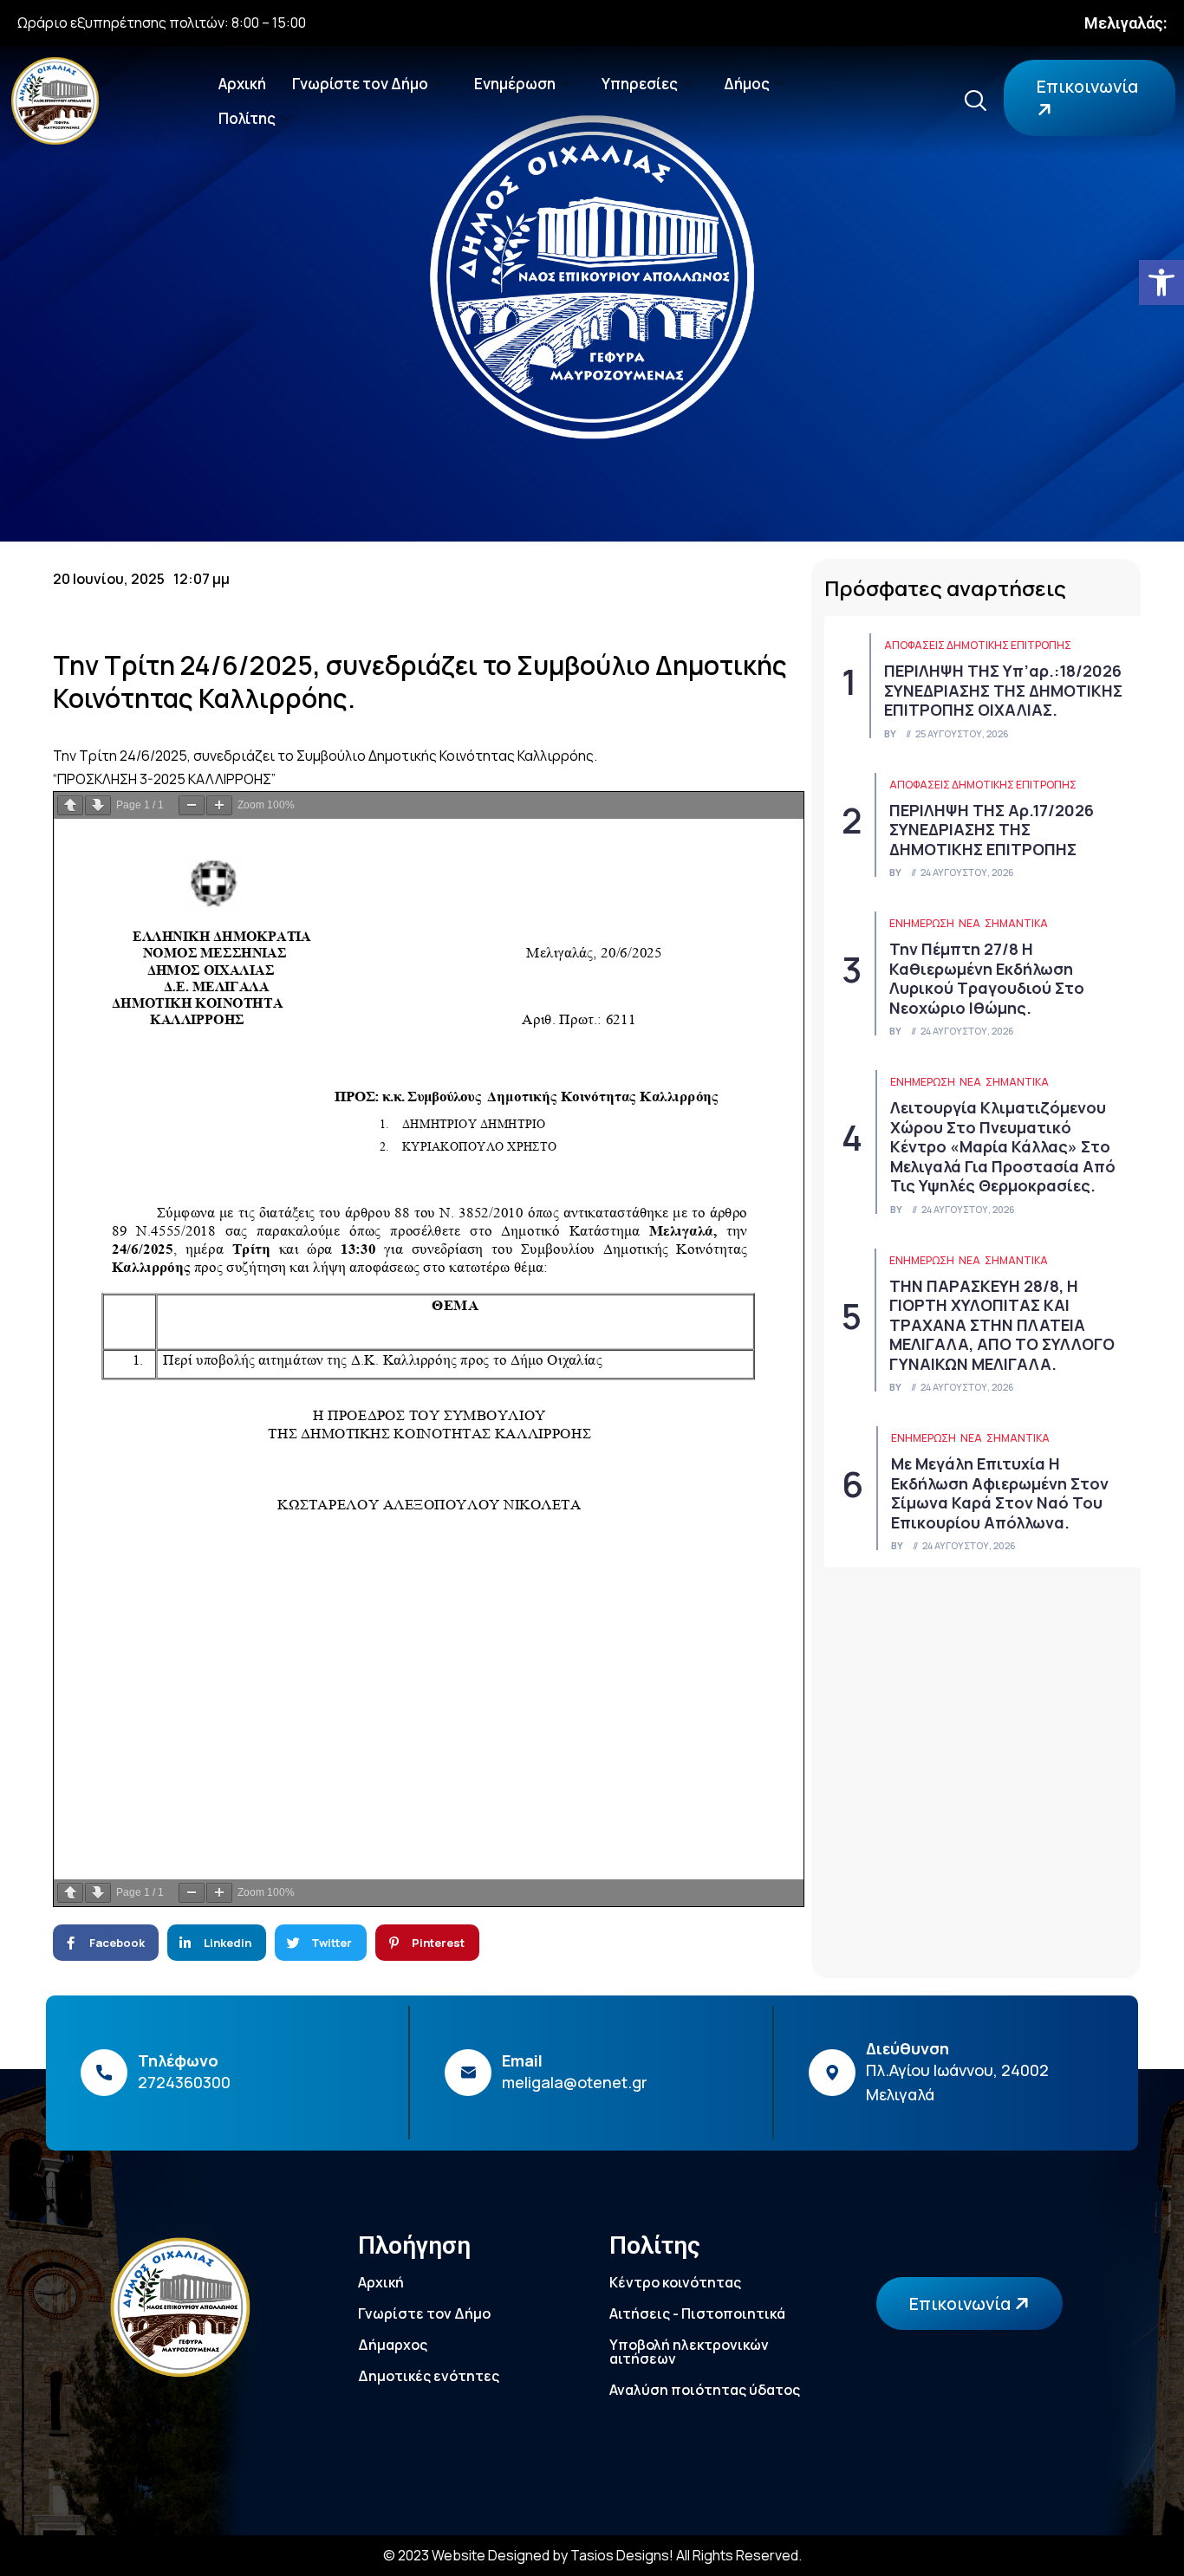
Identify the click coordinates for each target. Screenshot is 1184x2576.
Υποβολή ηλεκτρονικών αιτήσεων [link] (689, 2352)
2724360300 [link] (184, 2082)
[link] (1161, 282)
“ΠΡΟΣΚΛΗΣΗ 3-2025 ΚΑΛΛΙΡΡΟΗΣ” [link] (164, 779)
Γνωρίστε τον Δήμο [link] (360, 84)
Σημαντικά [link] (1016, 923)
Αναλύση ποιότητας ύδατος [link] (705, 2390)
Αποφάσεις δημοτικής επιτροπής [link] (978, 645)
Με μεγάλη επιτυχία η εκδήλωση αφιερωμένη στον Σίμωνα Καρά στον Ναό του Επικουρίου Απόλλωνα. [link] (1000, 1493)
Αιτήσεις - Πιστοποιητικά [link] (697, 2313)
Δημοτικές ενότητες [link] (429, 2376)
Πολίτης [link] (247, 118)
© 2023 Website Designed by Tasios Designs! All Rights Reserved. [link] (592, 2555)
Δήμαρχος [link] (393, 2345)
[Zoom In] (219, 805)
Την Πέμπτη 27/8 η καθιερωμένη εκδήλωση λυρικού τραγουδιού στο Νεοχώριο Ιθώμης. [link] (987, 978)
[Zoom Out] (192, 805)
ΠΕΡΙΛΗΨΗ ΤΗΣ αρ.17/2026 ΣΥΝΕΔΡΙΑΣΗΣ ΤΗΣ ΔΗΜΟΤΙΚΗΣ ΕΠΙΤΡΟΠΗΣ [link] (992, 830)
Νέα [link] (969, 923)
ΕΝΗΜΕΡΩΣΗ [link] (922, 923)
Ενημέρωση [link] (515, 84)
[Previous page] (70, 805)
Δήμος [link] (747, 84)
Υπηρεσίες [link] (640, 84)
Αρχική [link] (242, 84)
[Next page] (98, 805)
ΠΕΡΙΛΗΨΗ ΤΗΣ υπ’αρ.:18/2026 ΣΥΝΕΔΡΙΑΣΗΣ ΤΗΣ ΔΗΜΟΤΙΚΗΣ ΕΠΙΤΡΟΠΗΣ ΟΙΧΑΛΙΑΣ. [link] (1003, 690)
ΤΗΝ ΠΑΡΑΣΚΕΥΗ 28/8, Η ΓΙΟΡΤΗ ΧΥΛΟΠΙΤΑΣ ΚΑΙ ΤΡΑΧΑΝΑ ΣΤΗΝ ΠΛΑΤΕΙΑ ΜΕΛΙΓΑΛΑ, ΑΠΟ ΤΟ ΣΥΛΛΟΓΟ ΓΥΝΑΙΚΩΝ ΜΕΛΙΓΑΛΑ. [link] (1002, 1325)
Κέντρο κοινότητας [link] (675, 2282)
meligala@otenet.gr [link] (575, 2082)
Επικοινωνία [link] (1087, 86)
